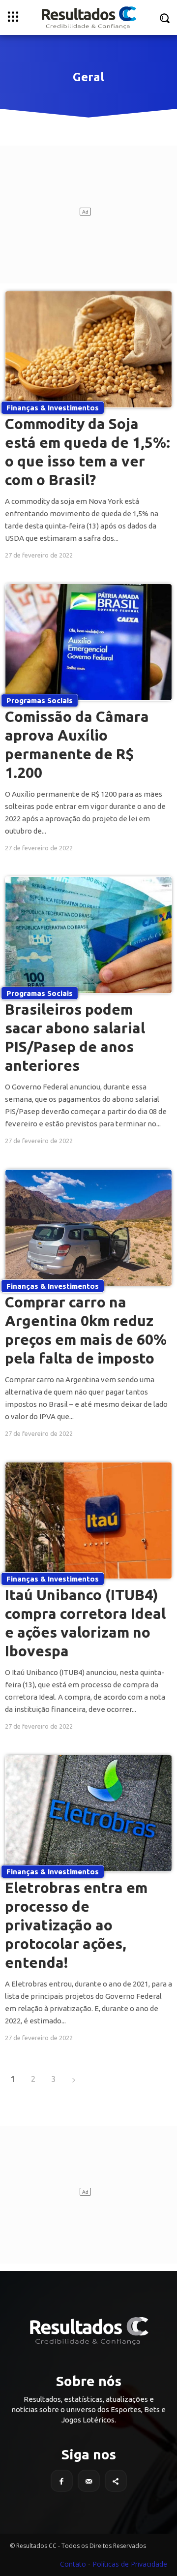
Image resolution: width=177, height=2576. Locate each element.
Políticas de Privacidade (130, 2564)
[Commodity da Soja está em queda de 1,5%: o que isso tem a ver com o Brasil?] (88, 349)
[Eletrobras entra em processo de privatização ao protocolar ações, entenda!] (88, 1813)
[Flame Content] (88, 2331)
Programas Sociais (40, 700)
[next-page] (74, 2079)
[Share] (116, 2481)
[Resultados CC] (88, 17)
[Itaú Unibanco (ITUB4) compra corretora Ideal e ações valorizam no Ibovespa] (88, 1521)
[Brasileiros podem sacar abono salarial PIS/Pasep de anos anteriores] (88, 935)
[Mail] (89, 2481)
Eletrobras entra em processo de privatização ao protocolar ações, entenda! (76, 1925)
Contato (73, 2564)
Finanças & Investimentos (53, 408)
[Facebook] (62, 2481)
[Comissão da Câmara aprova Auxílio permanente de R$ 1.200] (88, 642)
